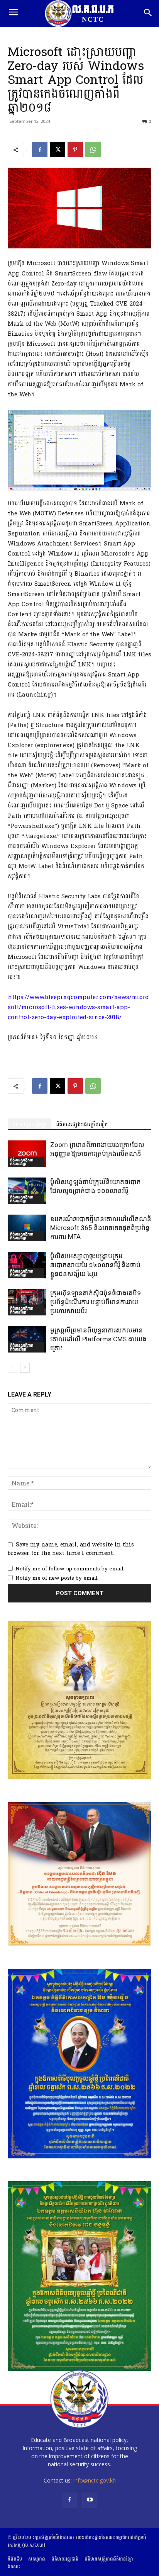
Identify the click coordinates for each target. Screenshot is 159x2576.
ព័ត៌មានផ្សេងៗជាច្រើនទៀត (82, 1124)
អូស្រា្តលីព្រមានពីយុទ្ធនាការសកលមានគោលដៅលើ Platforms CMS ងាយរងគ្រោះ (98, 1339)
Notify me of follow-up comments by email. (70, 1569)
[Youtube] (90, 2500)
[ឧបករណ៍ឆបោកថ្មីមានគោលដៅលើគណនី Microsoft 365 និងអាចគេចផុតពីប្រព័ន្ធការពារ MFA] (27, 1228)
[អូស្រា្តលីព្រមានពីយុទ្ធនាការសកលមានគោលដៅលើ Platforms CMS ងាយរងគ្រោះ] (27, 1339)
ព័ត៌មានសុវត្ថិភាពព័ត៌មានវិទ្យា (22, 1162)
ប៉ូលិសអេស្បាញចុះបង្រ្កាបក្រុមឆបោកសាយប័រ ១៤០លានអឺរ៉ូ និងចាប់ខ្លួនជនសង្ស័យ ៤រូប (95, 1265)
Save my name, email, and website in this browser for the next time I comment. (71, 1549)
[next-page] (25, 1368)
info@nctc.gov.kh (95, 2480)
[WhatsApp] (93, 150)
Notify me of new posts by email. (57, 1578)
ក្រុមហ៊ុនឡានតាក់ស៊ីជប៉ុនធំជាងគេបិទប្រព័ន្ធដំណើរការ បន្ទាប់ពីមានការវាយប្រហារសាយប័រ (96, 1302)
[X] (58, 150)
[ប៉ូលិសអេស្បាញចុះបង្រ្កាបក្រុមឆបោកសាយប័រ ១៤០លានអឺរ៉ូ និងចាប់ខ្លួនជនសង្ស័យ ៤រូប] (27, 1265)
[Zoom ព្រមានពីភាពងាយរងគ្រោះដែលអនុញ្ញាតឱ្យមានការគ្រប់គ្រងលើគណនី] (27, 1154)
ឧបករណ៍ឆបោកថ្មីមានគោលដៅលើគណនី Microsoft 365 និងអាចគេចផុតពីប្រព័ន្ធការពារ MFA (101, 1228)
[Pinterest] (75, 150)
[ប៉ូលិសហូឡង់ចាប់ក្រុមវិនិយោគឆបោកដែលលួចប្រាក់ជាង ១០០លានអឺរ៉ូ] (27, 1191)
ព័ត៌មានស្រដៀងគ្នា (30, 1124)
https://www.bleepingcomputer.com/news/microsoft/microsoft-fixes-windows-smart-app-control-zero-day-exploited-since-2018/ (78, 1007)
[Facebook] (40, 150)
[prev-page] (13, 1368)
